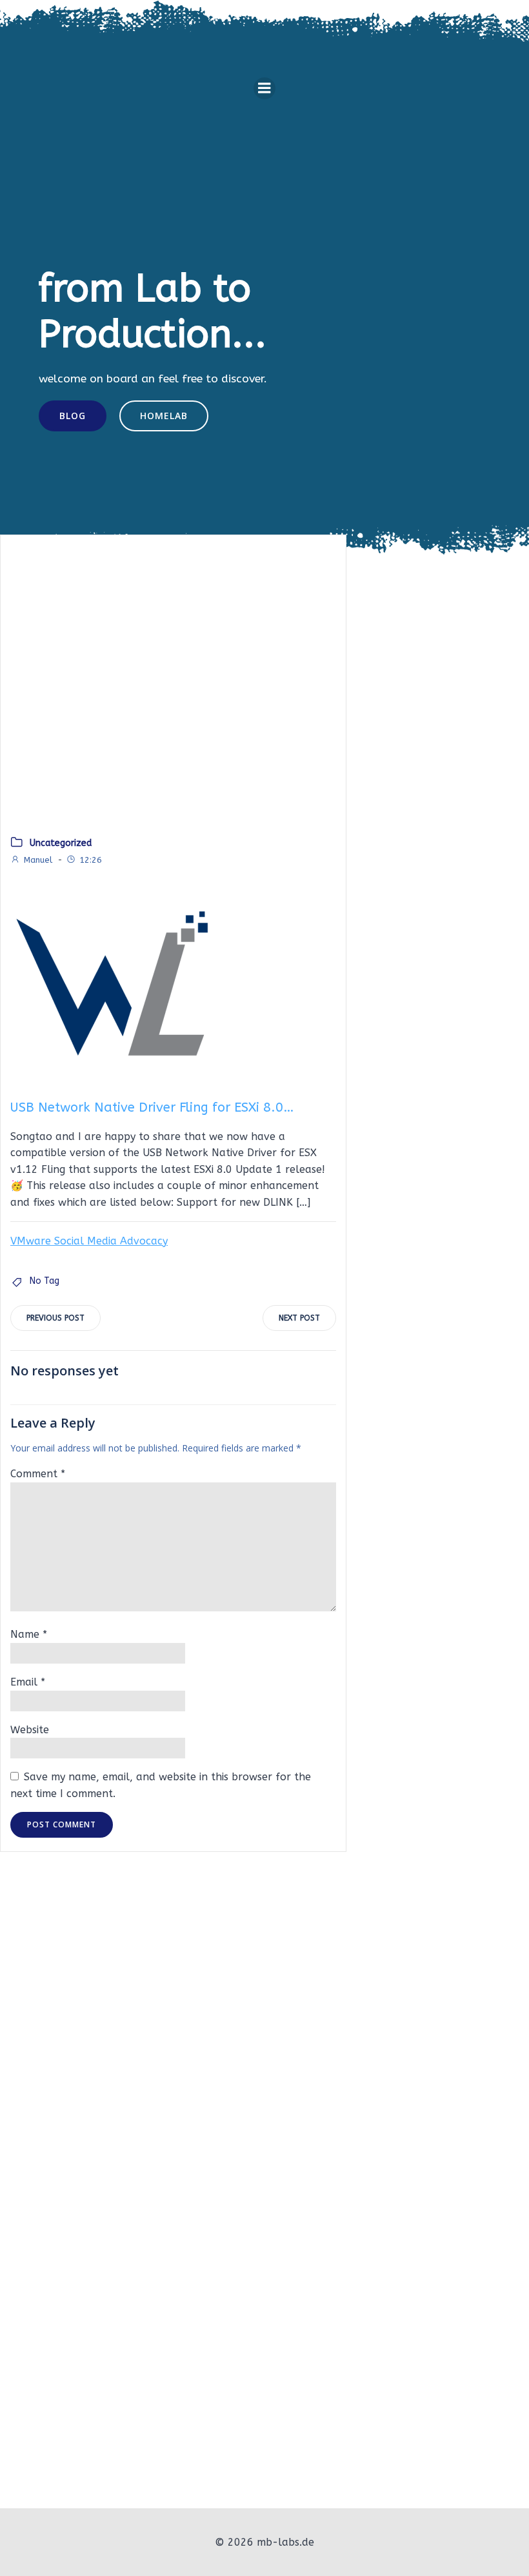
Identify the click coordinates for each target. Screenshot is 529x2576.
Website (30, 1730)
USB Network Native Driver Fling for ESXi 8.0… (152, 1107)
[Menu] (264, 88)
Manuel (38, 860)
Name (29, 1634)
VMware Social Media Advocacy (89, 1241)
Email (28, 1682)
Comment (38, 1474)
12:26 (91, 860)
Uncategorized (61, 843)
